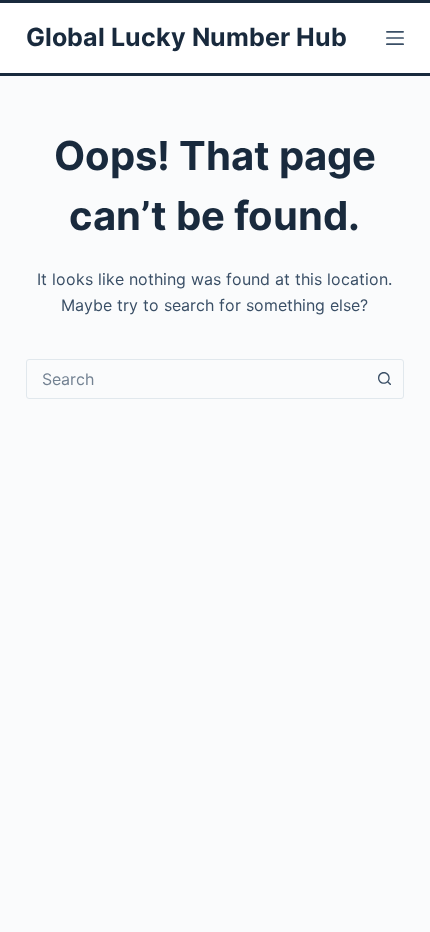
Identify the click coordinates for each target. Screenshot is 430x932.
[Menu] (395, 38)
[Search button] (384, 379)
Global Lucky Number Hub (186, 37)
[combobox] (196, 379)
